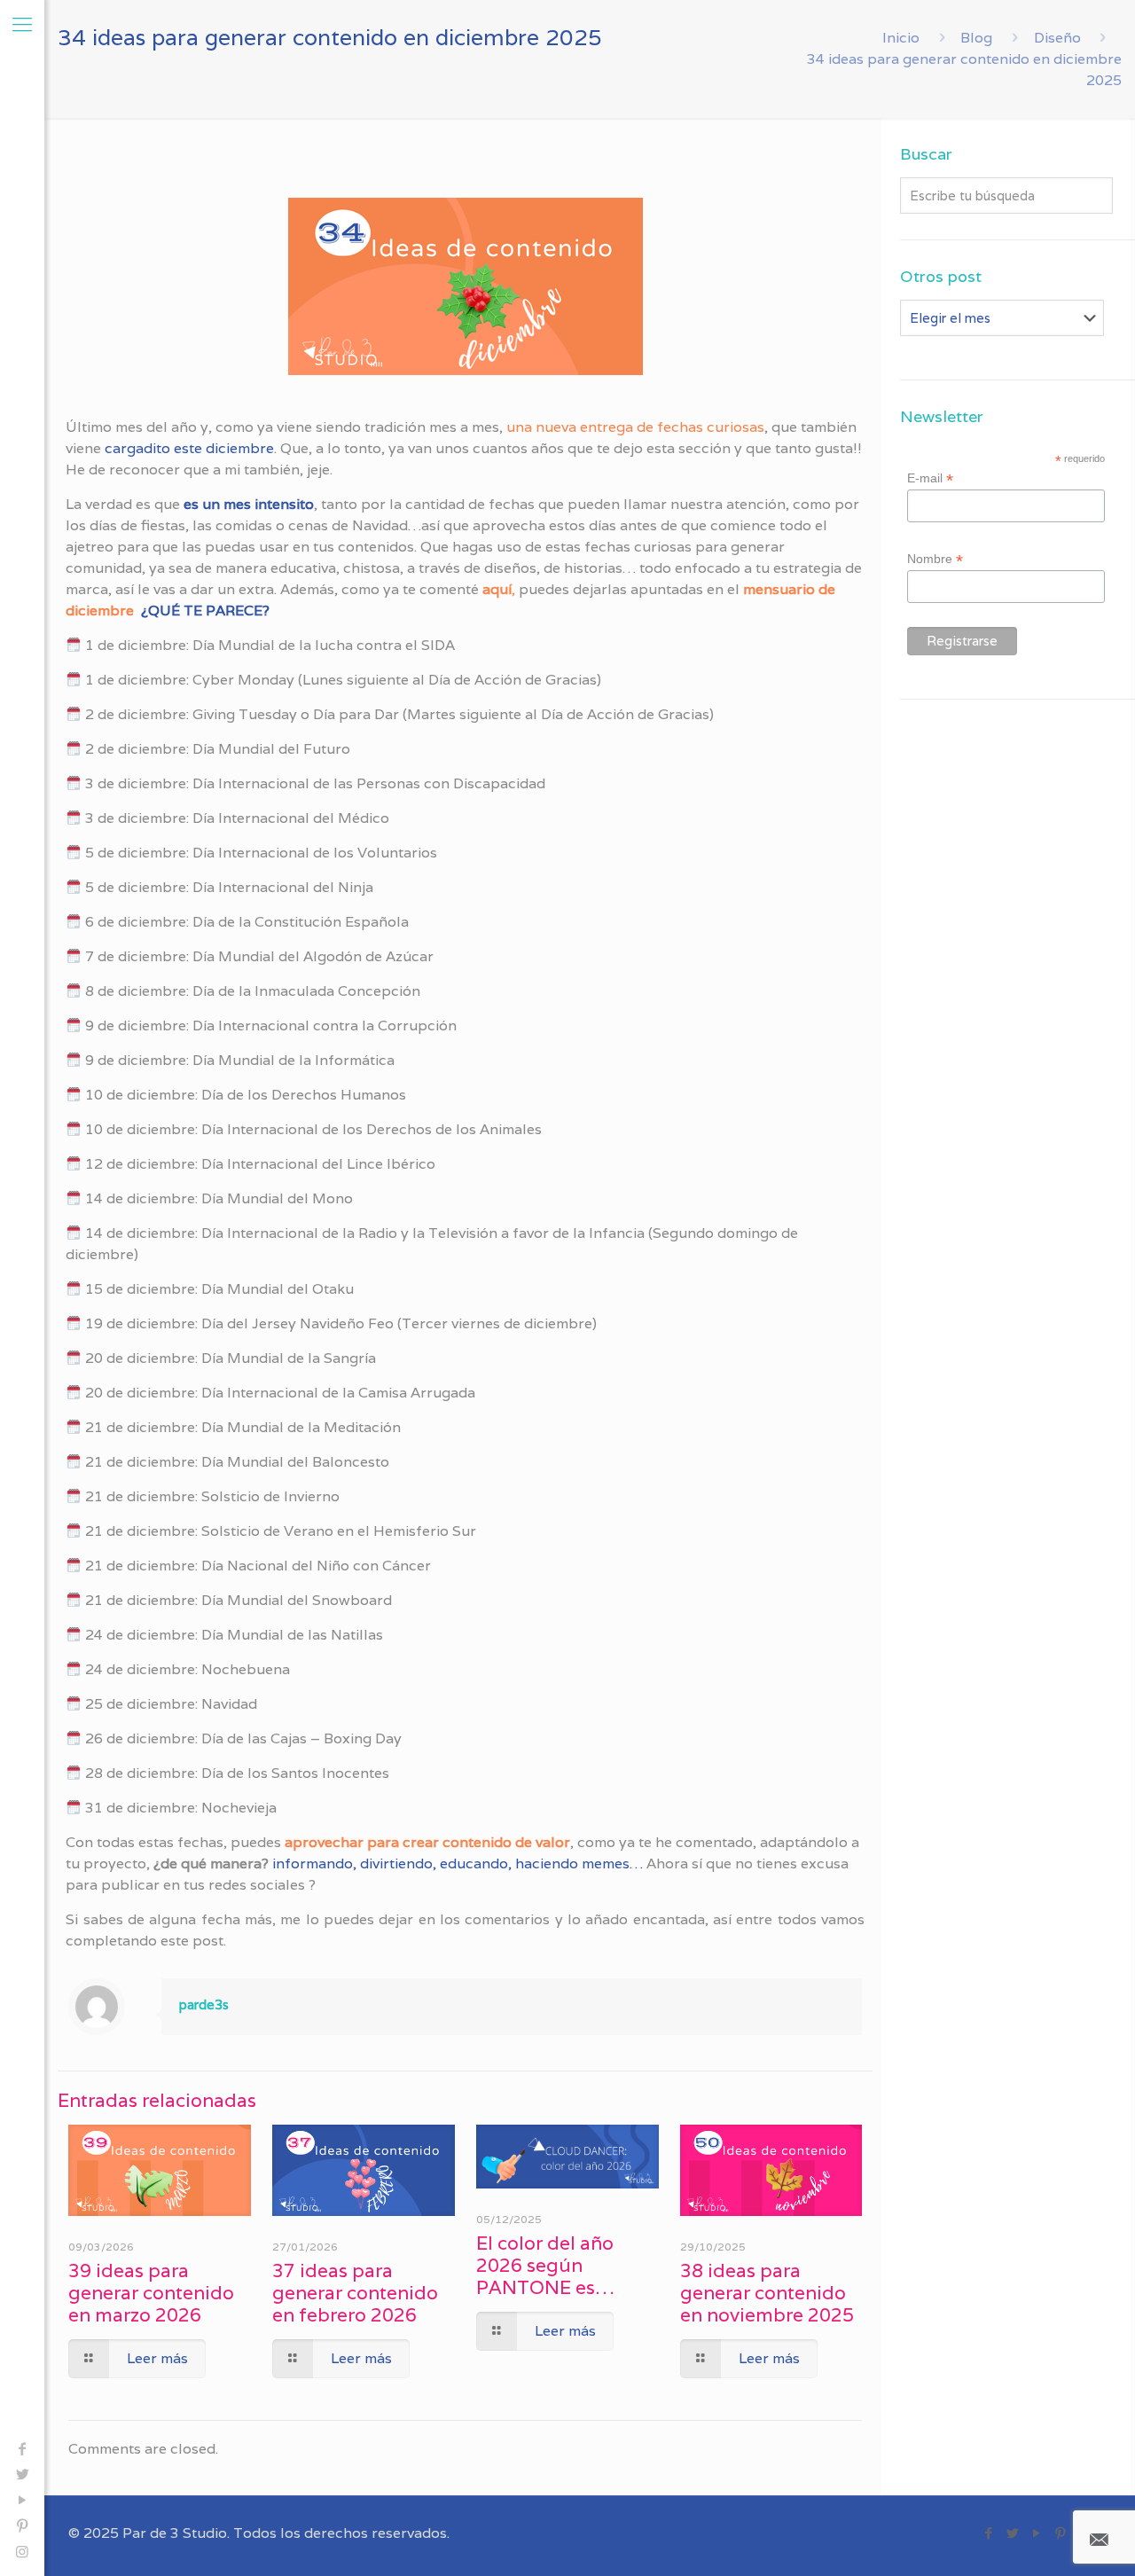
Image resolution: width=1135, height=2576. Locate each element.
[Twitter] (22, 2474)
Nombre (935, 559)
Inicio (901, 38)
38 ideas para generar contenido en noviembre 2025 (767, 2293)
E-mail (930, 478)
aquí (497, 589)
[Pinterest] (22, 2526)
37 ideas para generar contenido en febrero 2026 (355, 2293)
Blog (976, 38)
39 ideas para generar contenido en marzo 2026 (151, 2293)
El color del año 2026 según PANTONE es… (545, 2265)
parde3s (204, 2004)
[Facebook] (22, 2449)
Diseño (1057, 38)
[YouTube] (22, 2500)
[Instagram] (22, 2552)
